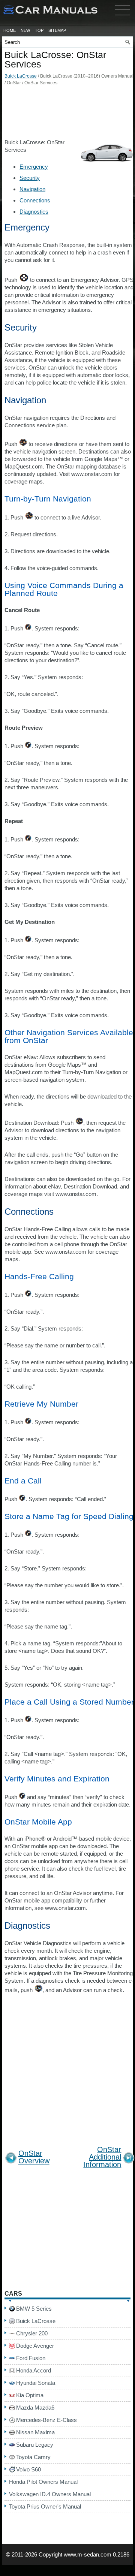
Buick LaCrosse (21, 76)
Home (10, 30)
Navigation (32, 189)
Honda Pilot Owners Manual (43, 2482)
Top (39, 30)
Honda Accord (34, 2370)
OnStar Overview (34, 2157)
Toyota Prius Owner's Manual (45, 2506)
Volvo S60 (28, 2469)
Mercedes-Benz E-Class (46, 2420)
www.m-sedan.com (88, 2554)
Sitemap (57, 30)
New (25, 30)
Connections (35, 200)
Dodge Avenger (35, 2346)
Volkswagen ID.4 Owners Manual (50, 2494)
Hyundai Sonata (36, 2383)
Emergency (34, 167)
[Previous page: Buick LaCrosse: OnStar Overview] (11, 2159)
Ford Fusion (31, 2358)
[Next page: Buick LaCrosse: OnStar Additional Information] (129, 2159)
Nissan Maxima (35, 2432)
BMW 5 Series (34, 2309)
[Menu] (123, 17)
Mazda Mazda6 (35, 2408)
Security (30, 178)
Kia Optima (30, 2395)
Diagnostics (34, 212)
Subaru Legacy (35, 2445)
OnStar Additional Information (102, 2157)
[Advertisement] (67, 114)
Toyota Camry (33, 2457)
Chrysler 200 (32, 2333)
